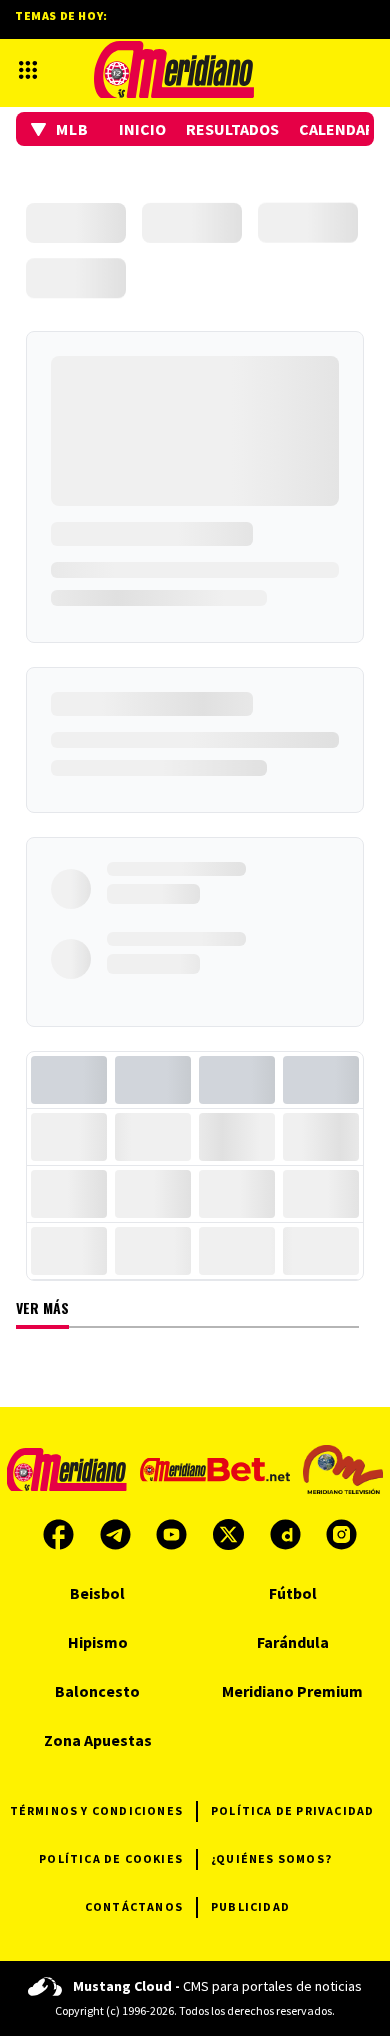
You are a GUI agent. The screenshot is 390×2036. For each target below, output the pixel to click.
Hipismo (98, 1642)
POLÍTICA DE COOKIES (111, 1858)
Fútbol (293, 1593)
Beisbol (97, 1593)
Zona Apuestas (98, 1740)
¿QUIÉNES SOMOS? (271, 1858)
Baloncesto (97, 1691)
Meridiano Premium (292, 1691)
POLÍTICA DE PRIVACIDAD (292, 1810)
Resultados (232, 129)
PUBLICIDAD (250, 1906)
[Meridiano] (174, 69)
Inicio (142, 129)
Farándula (293, 1642)
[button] (60, 129)
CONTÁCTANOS (134, 1906)
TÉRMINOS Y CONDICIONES (96, 1810)
